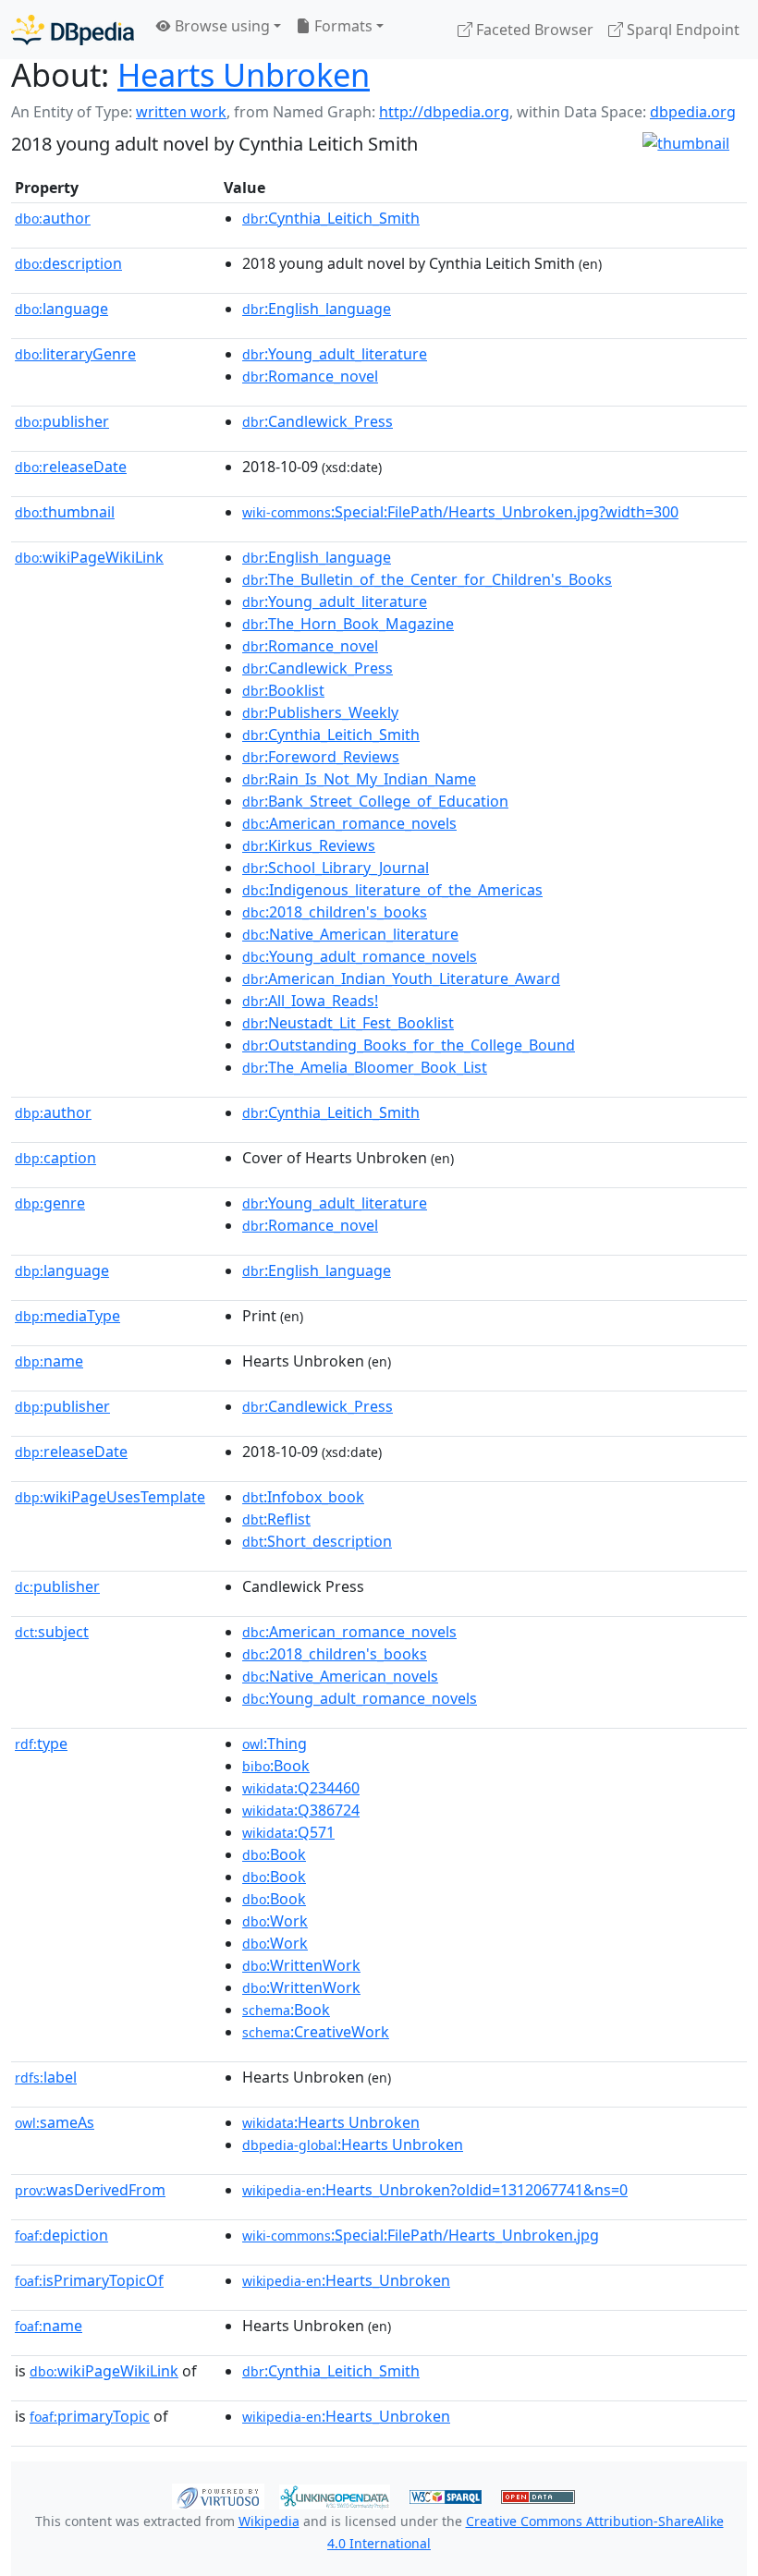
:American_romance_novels (349, 823)
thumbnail (65, 512)
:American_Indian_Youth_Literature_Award (401, 978)
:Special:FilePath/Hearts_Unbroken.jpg (421, 2235)
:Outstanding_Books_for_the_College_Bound (409, 1045)
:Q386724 (301, 1810)
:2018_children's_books (335, 912)
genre (50, 1203)
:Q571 (288, 1832)
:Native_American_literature (350, 934)
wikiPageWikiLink (89, 557)
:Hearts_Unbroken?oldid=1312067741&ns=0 (435, 2190)
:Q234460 (301, 1788)
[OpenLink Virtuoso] (218, 2495)
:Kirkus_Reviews (309, 845)
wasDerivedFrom (90, 2190)
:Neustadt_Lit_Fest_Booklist (348, 1023)
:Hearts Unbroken (331, 2122)
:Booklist (283, 690)
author (53, 218)
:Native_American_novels (340, 1676)
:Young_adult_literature (335, 354)
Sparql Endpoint (681, 30)
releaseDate (71, 467)
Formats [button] (342, 26)
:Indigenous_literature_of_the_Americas (392, 890)
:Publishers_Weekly (320, 712)
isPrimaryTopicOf (89, 2280)
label (46, 2077)
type (41, 1744)
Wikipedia (269, 2521)
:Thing (275, 1744)
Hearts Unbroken (244, 74)
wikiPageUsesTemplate (110, 1497)
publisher (62, 421)
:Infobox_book (303, 1497)
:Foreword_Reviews (321, 757)
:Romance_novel (310, 376)
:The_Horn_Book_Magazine (348, 624)
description (68, 263)
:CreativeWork (316, 2032)
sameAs (55, 2122)
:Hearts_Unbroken (346, 2280)
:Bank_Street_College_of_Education (375, 801)
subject (52, 1632)
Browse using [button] (220, 26)
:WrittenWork (301, 1965)
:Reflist (276, 1519)
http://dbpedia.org (444, 112)
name (49, 1361)
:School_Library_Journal (336, 868)
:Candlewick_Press (318, 421)
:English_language (317, 309)
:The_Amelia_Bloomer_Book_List (365, 1067)
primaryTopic (90, 2416)
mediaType (67, 1316)
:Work (275, 1921)
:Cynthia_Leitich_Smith (331, 218)
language (61, 309)
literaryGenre (75, 354)
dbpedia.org (693, 112)
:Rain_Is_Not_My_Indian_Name (359, 779)
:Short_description (317, 1541)
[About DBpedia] (73, 29)
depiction (61, 2235)
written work (181, 112)
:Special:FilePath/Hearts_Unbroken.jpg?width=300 (460, 512)
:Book (276, 1766)
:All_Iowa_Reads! (310, 1001)
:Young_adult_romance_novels (360, 956)
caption (55, 1158)
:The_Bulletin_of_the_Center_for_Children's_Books (427, 579)
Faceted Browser (533, 30)
